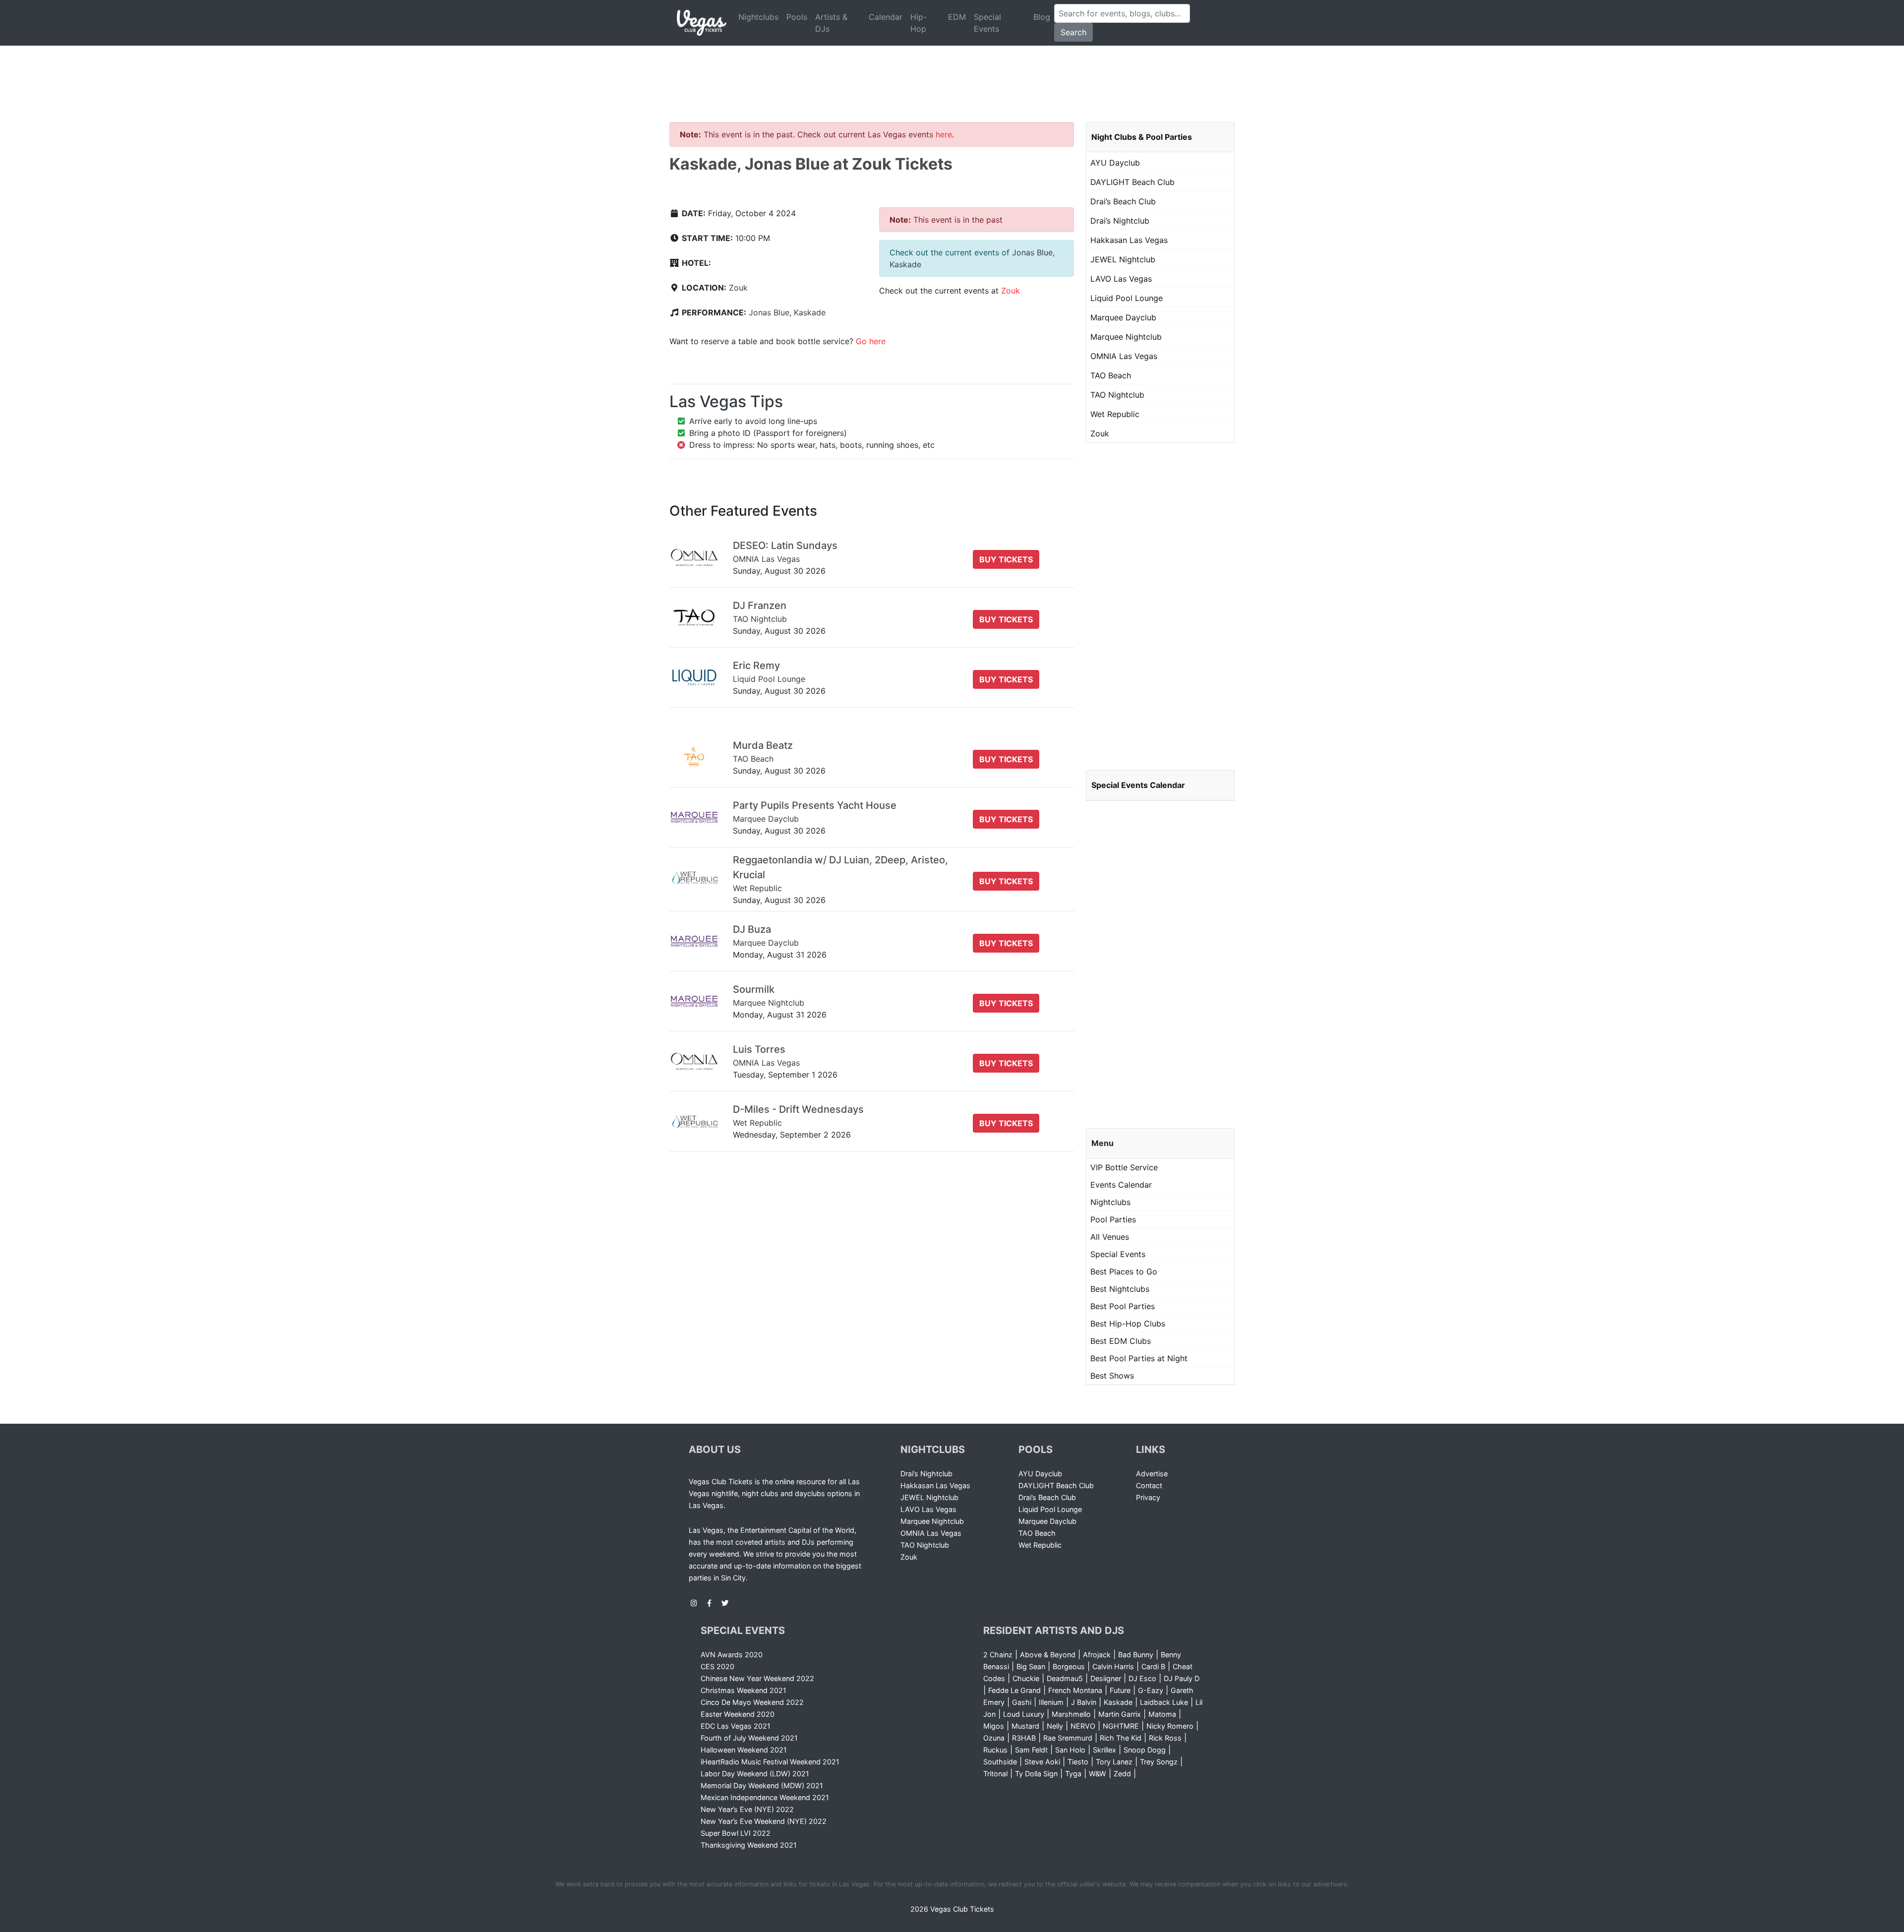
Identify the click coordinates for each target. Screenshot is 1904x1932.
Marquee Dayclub (1123, 317)
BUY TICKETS (1006, 559)
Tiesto (1078, 1762)
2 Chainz (998, 1655)
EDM (957, 17)
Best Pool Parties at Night (1139, 1358)
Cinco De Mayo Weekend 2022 (752, 1702)
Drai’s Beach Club (1123, 201)
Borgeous (1069, 1666)
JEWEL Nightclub (1123, 259)
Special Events (987, 23)
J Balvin (1084, 1702)
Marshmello (1071, 1714)
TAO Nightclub (1117, 395)
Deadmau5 (1065, 1678)
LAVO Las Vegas (1121, 279)
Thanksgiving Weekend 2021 (749, 1845)
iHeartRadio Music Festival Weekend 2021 (770, 1762)
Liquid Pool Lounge (1127, 298)
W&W (1098, 1774)
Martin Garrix (1120, 1714)
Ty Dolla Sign (1036, 1774)
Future (1120, 1690)
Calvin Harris (1113, 1666)
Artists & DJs (831, 23)
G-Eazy (1151, 1690)
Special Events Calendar (1138, 785)
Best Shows (1112, 1376)
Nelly (1055, 1726)
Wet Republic (1115, 414)
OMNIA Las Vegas (1124, 356)
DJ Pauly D (1182, 1678)
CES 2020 (717, 1666)
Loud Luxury (1024, 1714)
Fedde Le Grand (1014, 1690)
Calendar (886, 17)
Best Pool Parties (1123, 1306)
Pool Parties (1113, 1219)
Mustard (1025, 1726)
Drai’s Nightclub (1120, 221)
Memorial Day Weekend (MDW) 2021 (762, 1785)
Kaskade (810, 312)
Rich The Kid (1121, 1738)
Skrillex (1104, 1750)
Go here (871, 341)
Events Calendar (1121, 1185)
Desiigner (1106, 1678)
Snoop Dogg (1145, 1750)
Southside (1000, 1762)
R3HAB (1024, 1738)
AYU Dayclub (1115, 163)
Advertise (1152, 1474)
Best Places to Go (1124, 1271)
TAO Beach (1111, 375)
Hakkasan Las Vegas (1129, 240)
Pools (797, 17)
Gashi (1022, 1702)
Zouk (738, 288)
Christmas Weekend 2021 (744, 1690)
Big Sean (1031, 1666)
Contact (1149, 1485)
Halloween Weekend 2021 (744, 1750)
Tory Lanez (1114, 1762)
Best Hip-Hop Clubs (1128, 1324)
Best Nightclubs (1120, 1289)
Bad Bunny (1136, 1655)
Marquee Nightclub (1126, 337)
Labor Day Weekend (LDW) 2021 (755, 1774)
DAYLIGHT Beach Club (1132, 182)
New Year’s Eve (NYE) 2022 (747, 1809)
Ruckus (995, 1750)
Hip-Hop (919, 23)
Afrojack (1097, 1655)
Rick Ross (1165, 1738)
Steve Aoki (1042, 1762)
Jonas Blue (769, 312)
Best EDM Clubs (1121, 1341)
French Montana (1075, 1690)
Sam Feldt (1031, 1750)
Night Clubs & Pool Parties (1142, 137)
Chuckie (1026, 1678)
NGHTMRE (1121, 1726)
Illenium (1051, 1702)
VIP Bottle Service (1124, 1167)
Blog (1042, 17)
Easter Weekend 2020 (738, 1714)
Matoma (1162, 1714)
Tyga (1073, 1774)
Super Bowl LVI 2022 (736, 1833)
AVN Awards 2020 (732, 1655)
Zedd (1122, 1774)
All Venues (1110, 1237)
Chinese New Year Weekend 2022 (757, 1678)
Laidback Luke (1164, 1702)
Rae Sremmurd (1068, 1738)
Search (1073, 32)
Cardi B (1153, 1666)
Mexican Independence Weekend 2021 (765, 1797)
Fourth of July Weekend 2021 (749, 1738)
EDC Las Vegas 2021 (736, 1726)
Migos (994, 1726)
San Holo (1070, 1750)
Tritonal (995, 1774)
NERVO (1083, 1726)
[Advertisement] (952, 72)
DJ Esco (1142, 1678)
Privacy (1148, 1497)
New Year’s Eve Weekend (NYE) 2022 (764, 1821)
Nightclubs (758, 17)
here (944, 134)
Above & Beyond (1048, 1655)
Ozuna (994, 1738)
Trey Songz (1159, 1762)
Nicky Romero (1170, 1726)
